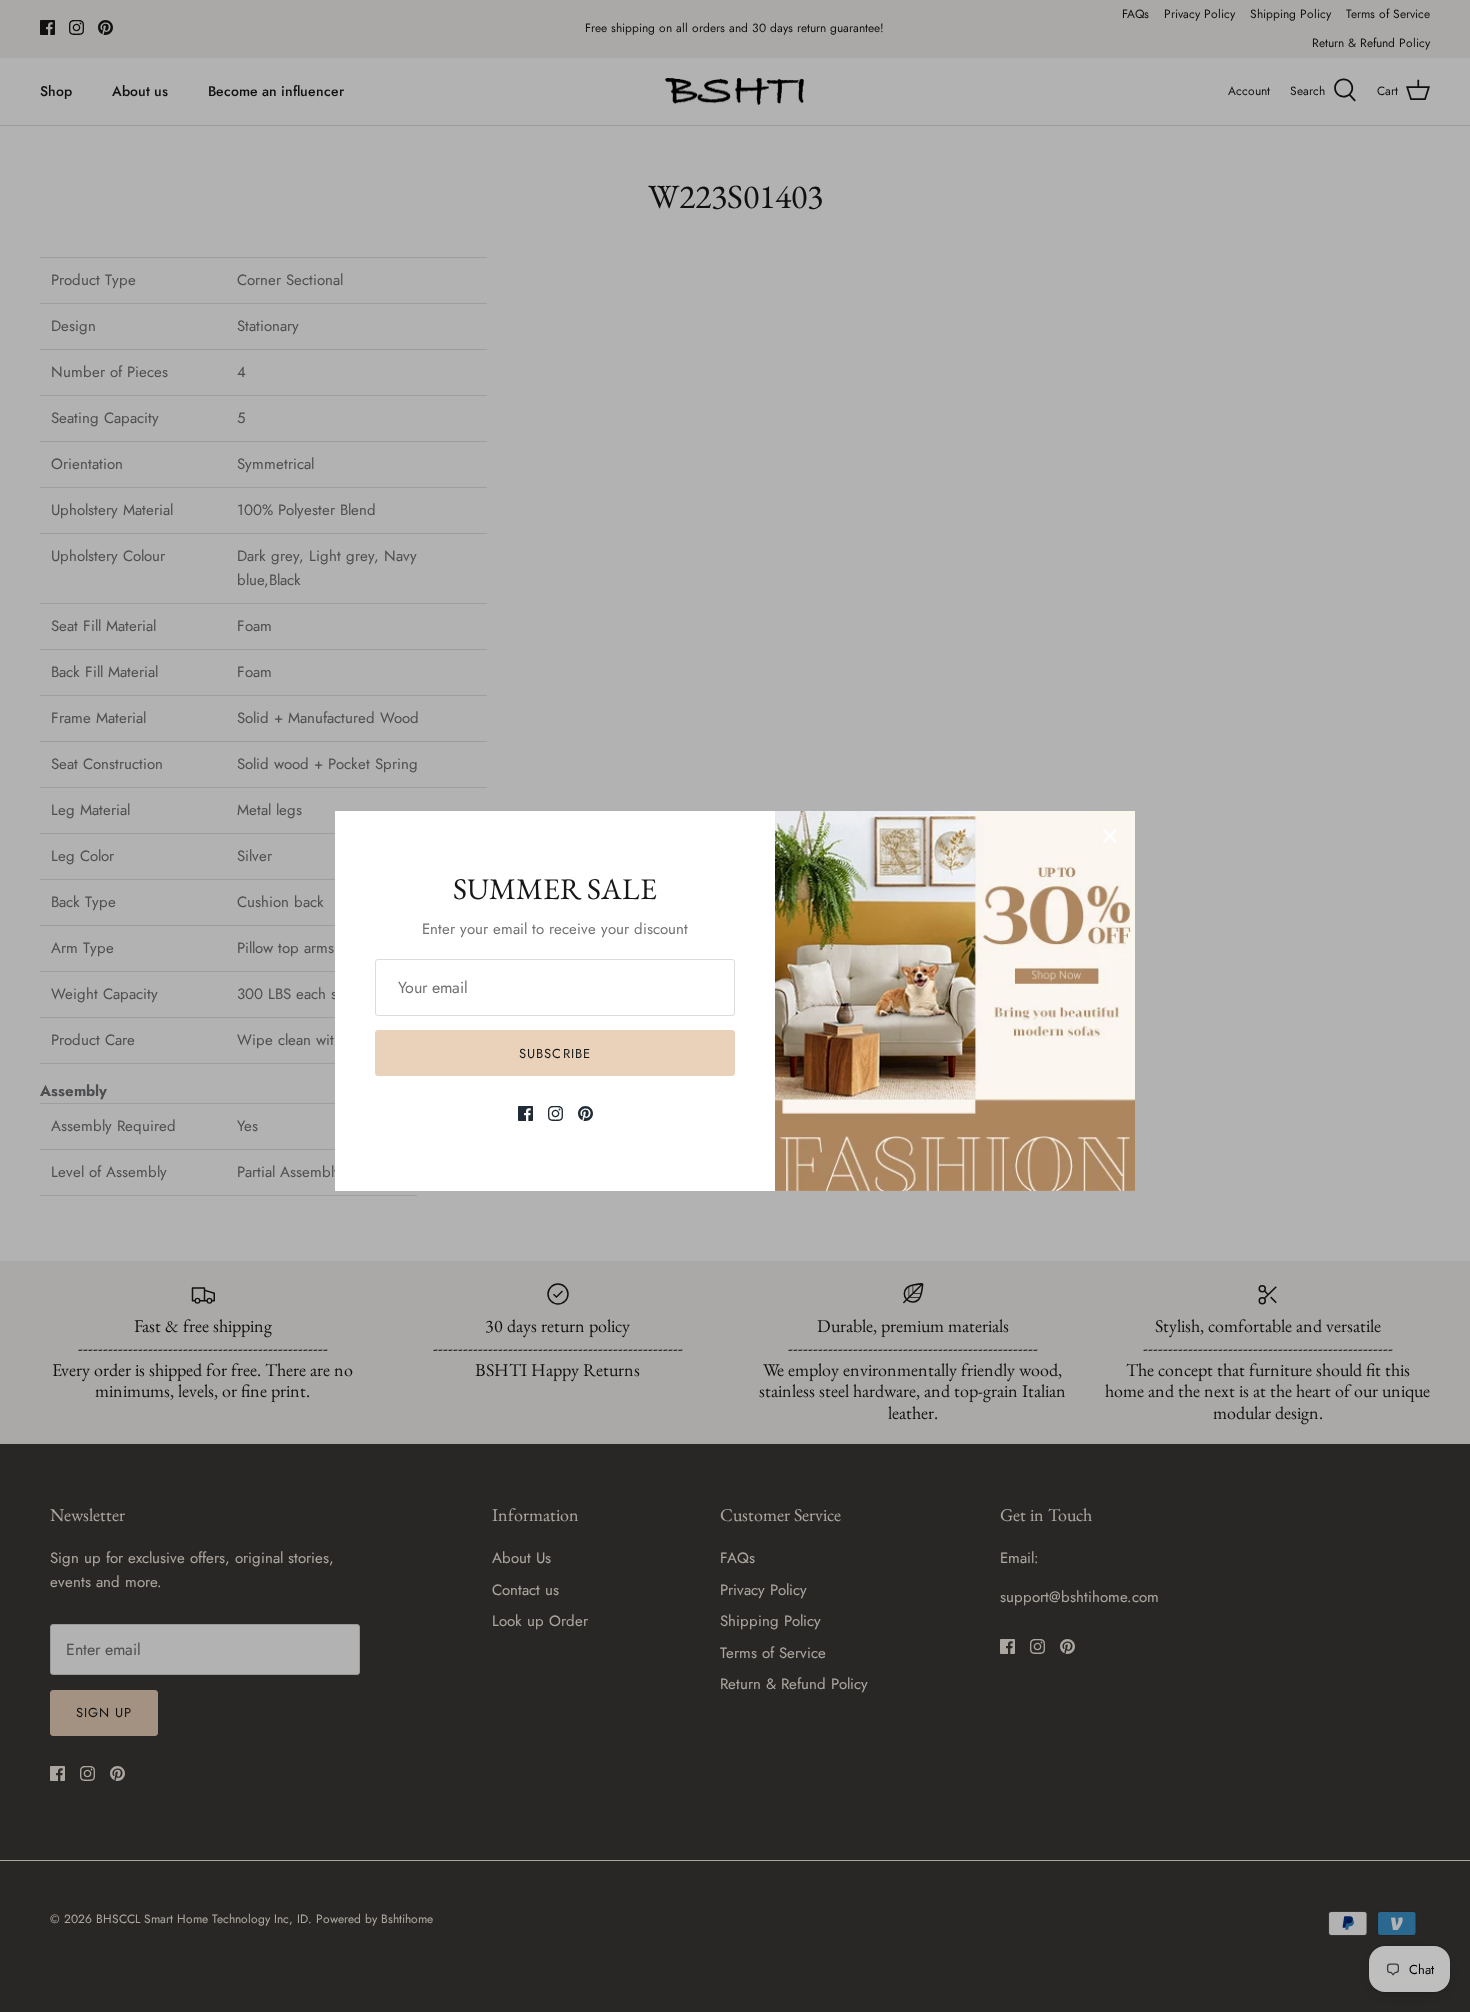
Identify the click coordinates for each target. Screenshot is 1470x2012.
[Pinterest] (585, 1113)
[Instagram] (555, 1113)
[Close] (1110, 836)
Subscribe (554, 1053)
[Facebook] (525, 1113)
